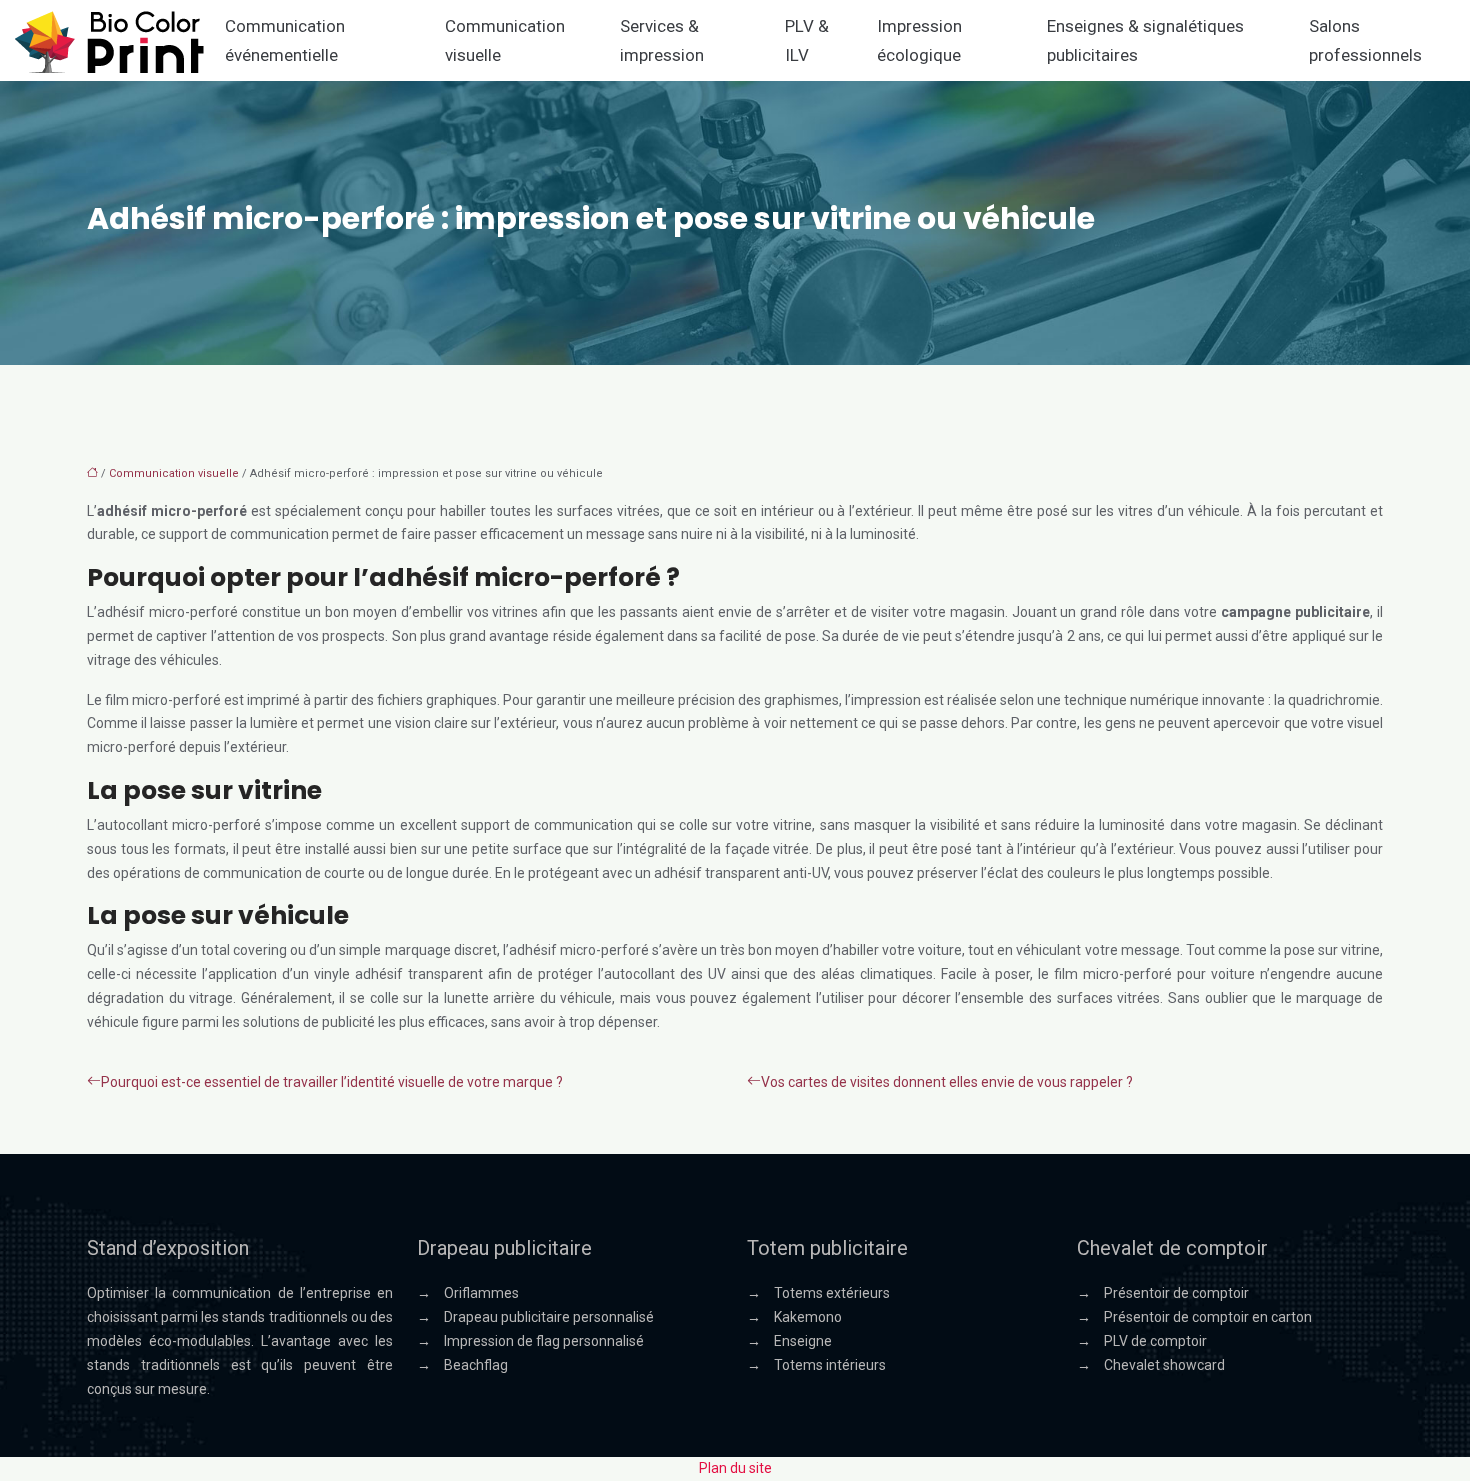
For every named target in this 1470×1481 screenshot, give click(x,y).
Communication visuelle (505, 40)
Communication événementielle (285, 40)
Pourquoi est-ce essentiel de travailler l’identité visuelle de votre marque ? (332, 1082)
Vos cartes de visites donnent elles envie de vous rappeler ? (947, 1082)
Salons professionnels (1365, 40)
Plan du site (735, 1468)
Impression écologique (919, 40)
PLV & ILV (807, 40)
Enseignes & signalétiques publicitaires (1145, 40)
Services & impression (662, 40)
